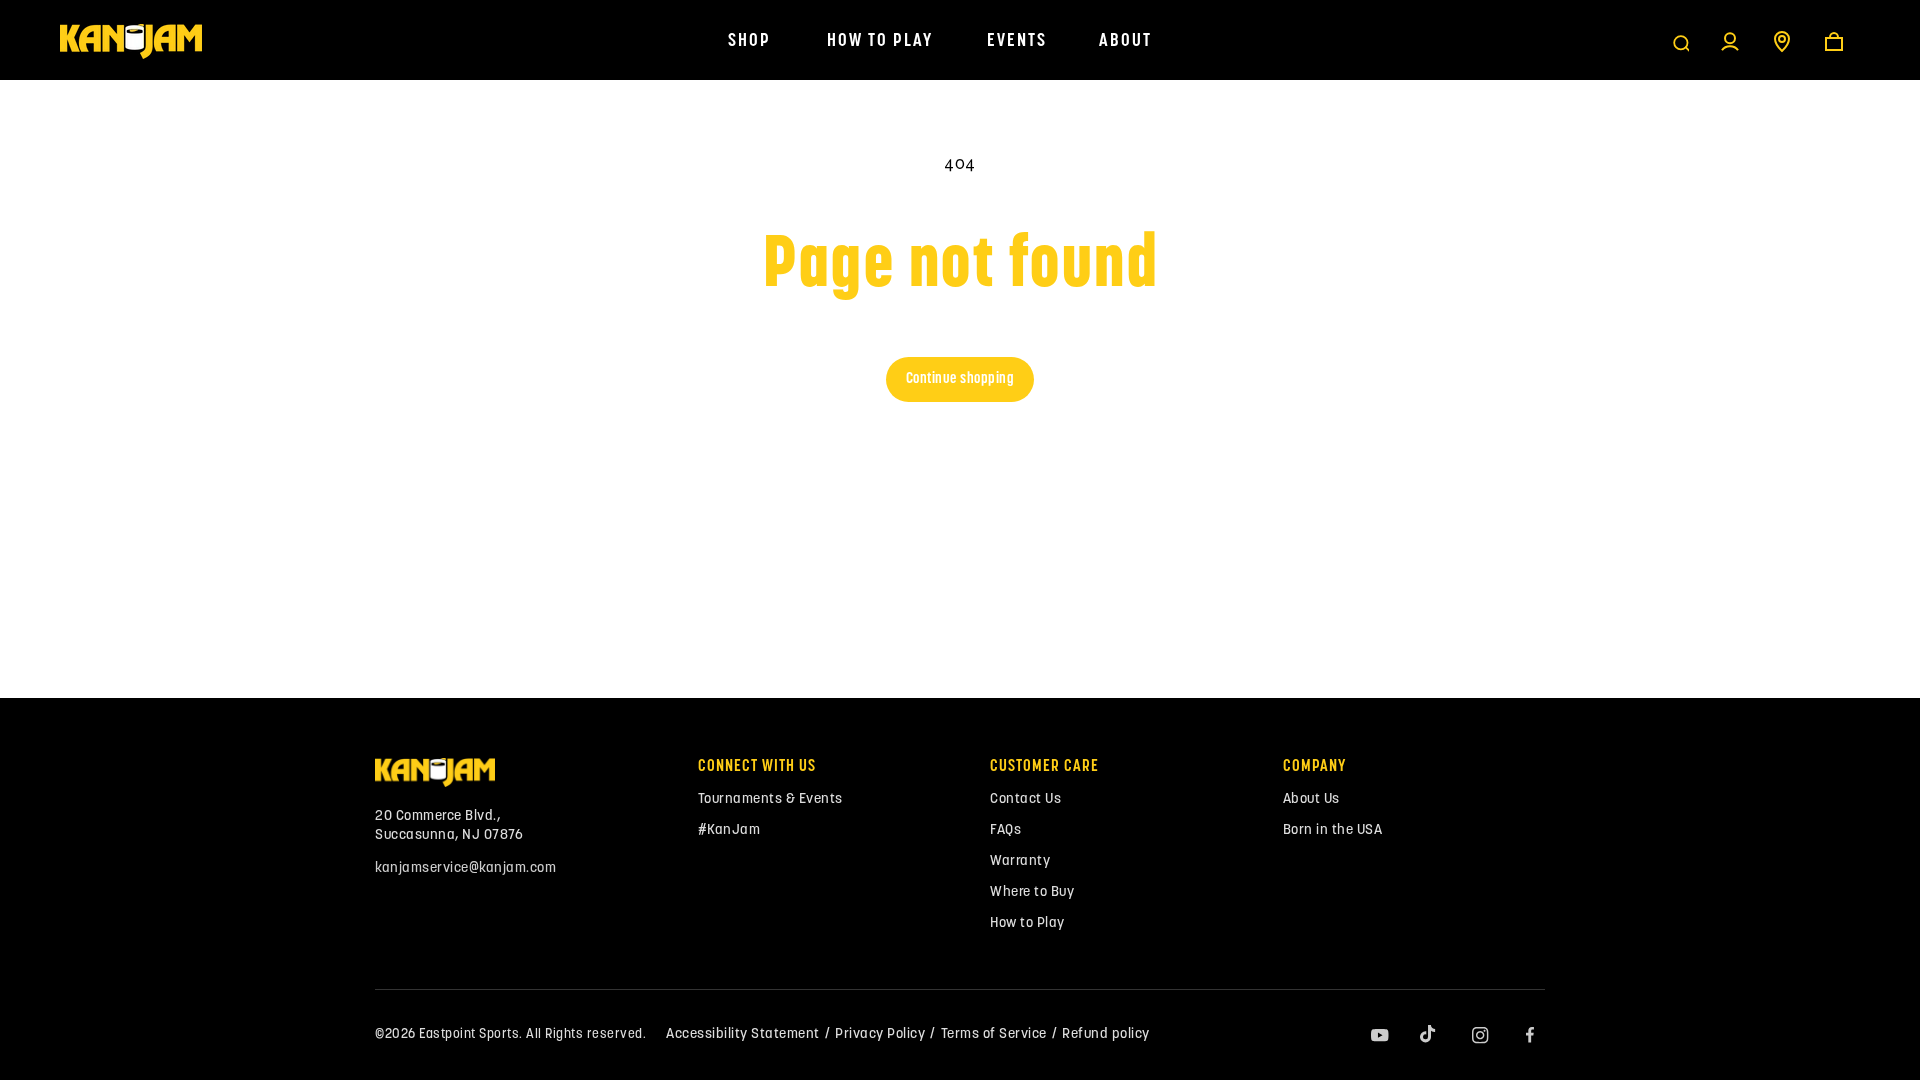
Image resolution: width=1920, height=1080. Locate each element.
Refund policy (1106, 1034)
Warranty (1020, 861)
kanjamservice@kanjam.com (465, 868)
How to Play (880, 42)
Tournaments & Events (770, 799)
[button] (1681, 42)
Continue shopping (960, 379)
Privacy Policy (880, 1034)
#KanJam (729, 830)
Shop (749, 42)
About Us (1311, 799)
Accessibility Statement (743, 1034)
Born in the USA (1333, 830)
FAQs (1005, 830)
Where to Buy (1032, 892)
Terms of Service (994, 1034)
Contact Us (1025, 799)
